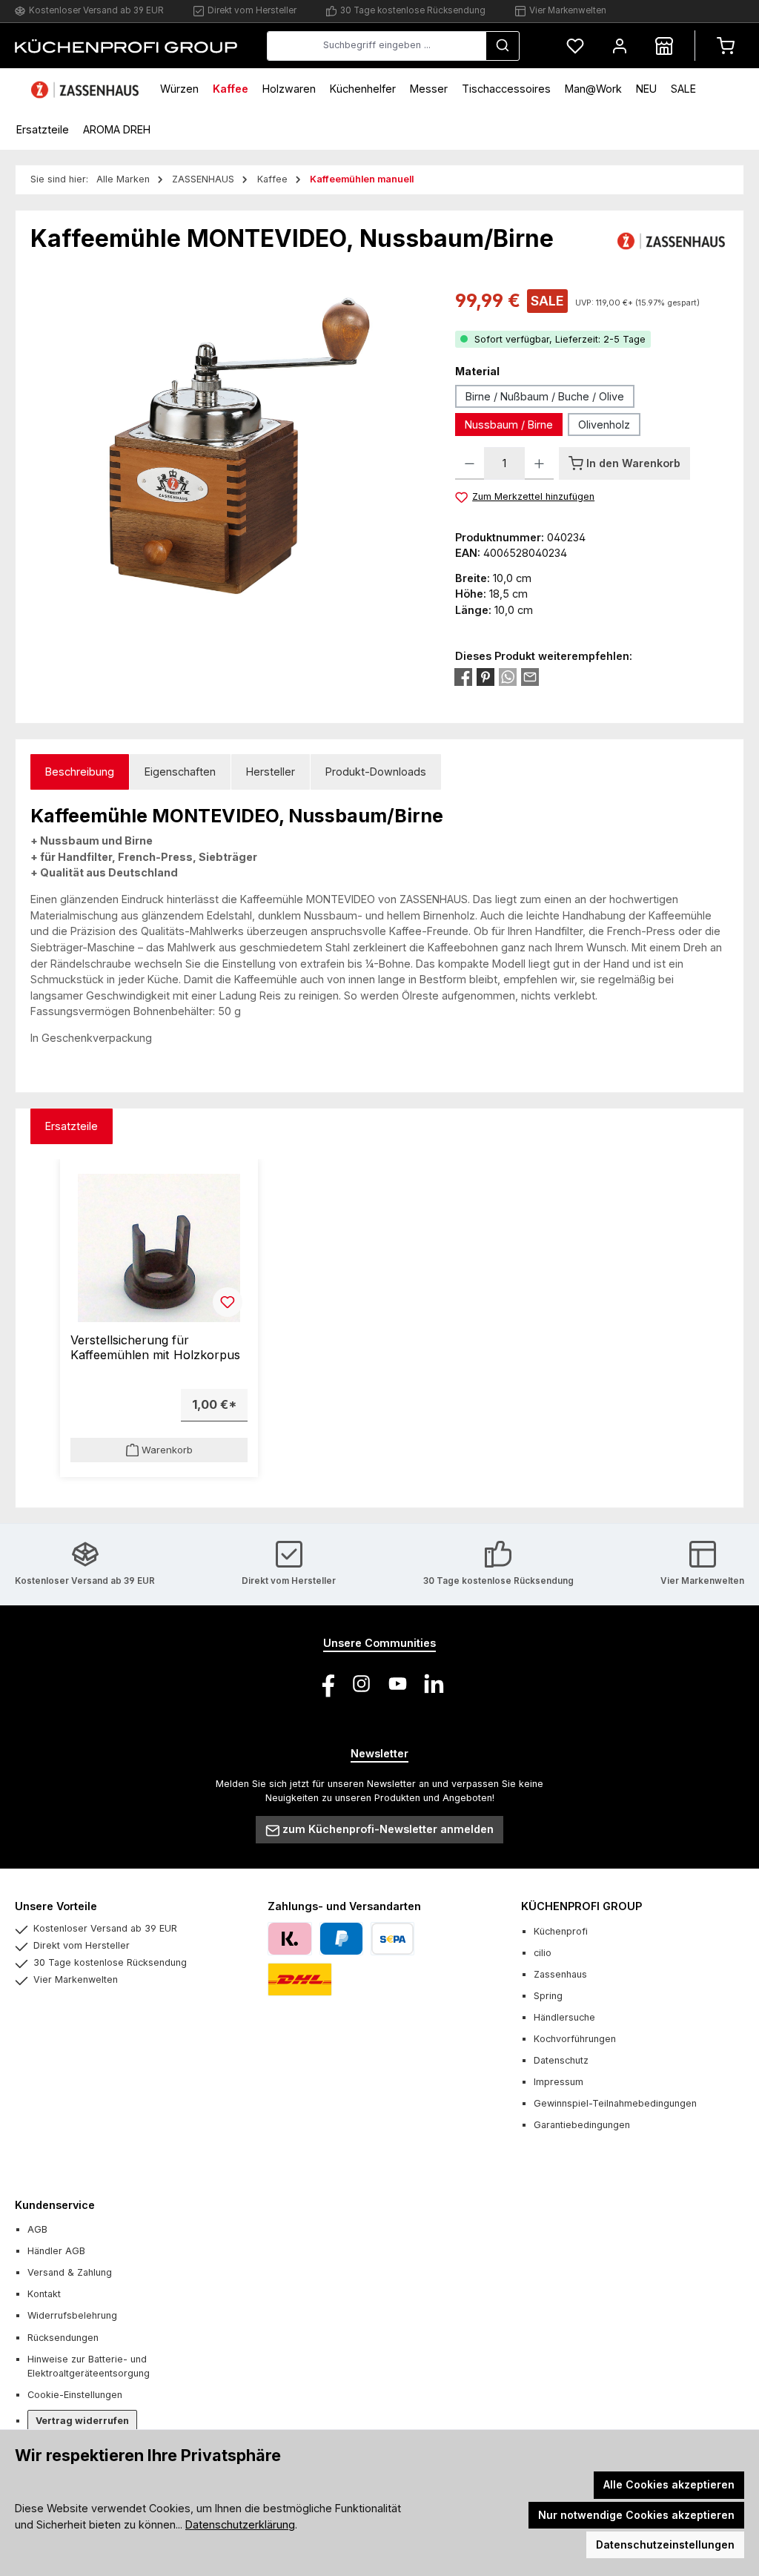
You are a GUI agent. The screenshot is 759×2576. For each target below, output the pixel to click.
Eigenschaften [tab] (180, 772)
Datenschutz (561, 2060)
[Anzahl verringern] (470, 463)
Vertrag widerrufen (82, 2421)
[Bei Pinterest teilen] (485, 677)
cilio (543, 1953)
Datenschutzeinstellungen (665, 2544)
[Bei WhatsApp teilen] (508, 677)
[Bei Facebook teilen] (463, 677)
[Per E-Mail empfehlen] (530, 677)
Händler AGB (56, 2251)
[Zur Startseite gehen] (126, 45)
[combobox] (377, 46)
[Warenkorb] (726, 46)
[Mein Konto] (620, 46)
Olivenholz (604, 425)
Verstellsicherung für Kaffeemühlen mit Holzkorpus (155, 1348)
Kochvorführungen (575, 2039)
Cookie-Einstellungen (75, 2395)
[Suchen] (503, 46)
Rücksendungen (63, 2338)
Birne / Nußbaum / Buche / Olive (545, 396)
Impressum (559, 2082)
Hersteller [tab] (271, 772)
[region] (228, 446)
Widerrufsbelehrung (72, 2315)
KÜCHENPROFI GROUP (581, 1906)
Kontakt (44, 2294)
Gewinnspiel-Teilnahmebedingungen (615, 2103)
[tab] (80, 772)
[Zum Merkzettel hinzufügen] (228, 1302)
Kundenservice (55, 2205)
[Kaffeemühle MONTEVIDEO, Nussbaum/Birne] (228, 446)
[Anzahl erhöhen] (539, 463)
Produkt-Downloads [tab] (376, 772)
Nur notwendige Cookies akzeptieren (636, 2515)
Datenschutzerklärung (240, 2524)
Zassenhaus (560, 1974)
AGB (37, 2229)
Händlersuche (564, 2017)
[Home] (87, 89)
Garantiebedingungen (582, 2125)
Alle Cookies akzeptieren (669, 2484)
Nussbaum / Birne (509, 425)
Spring (548, 1996)
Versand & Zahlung (70, 2272)
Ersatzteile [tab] (72, 1126)
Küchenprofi (561, 1931)
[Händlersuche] (664, 46)
